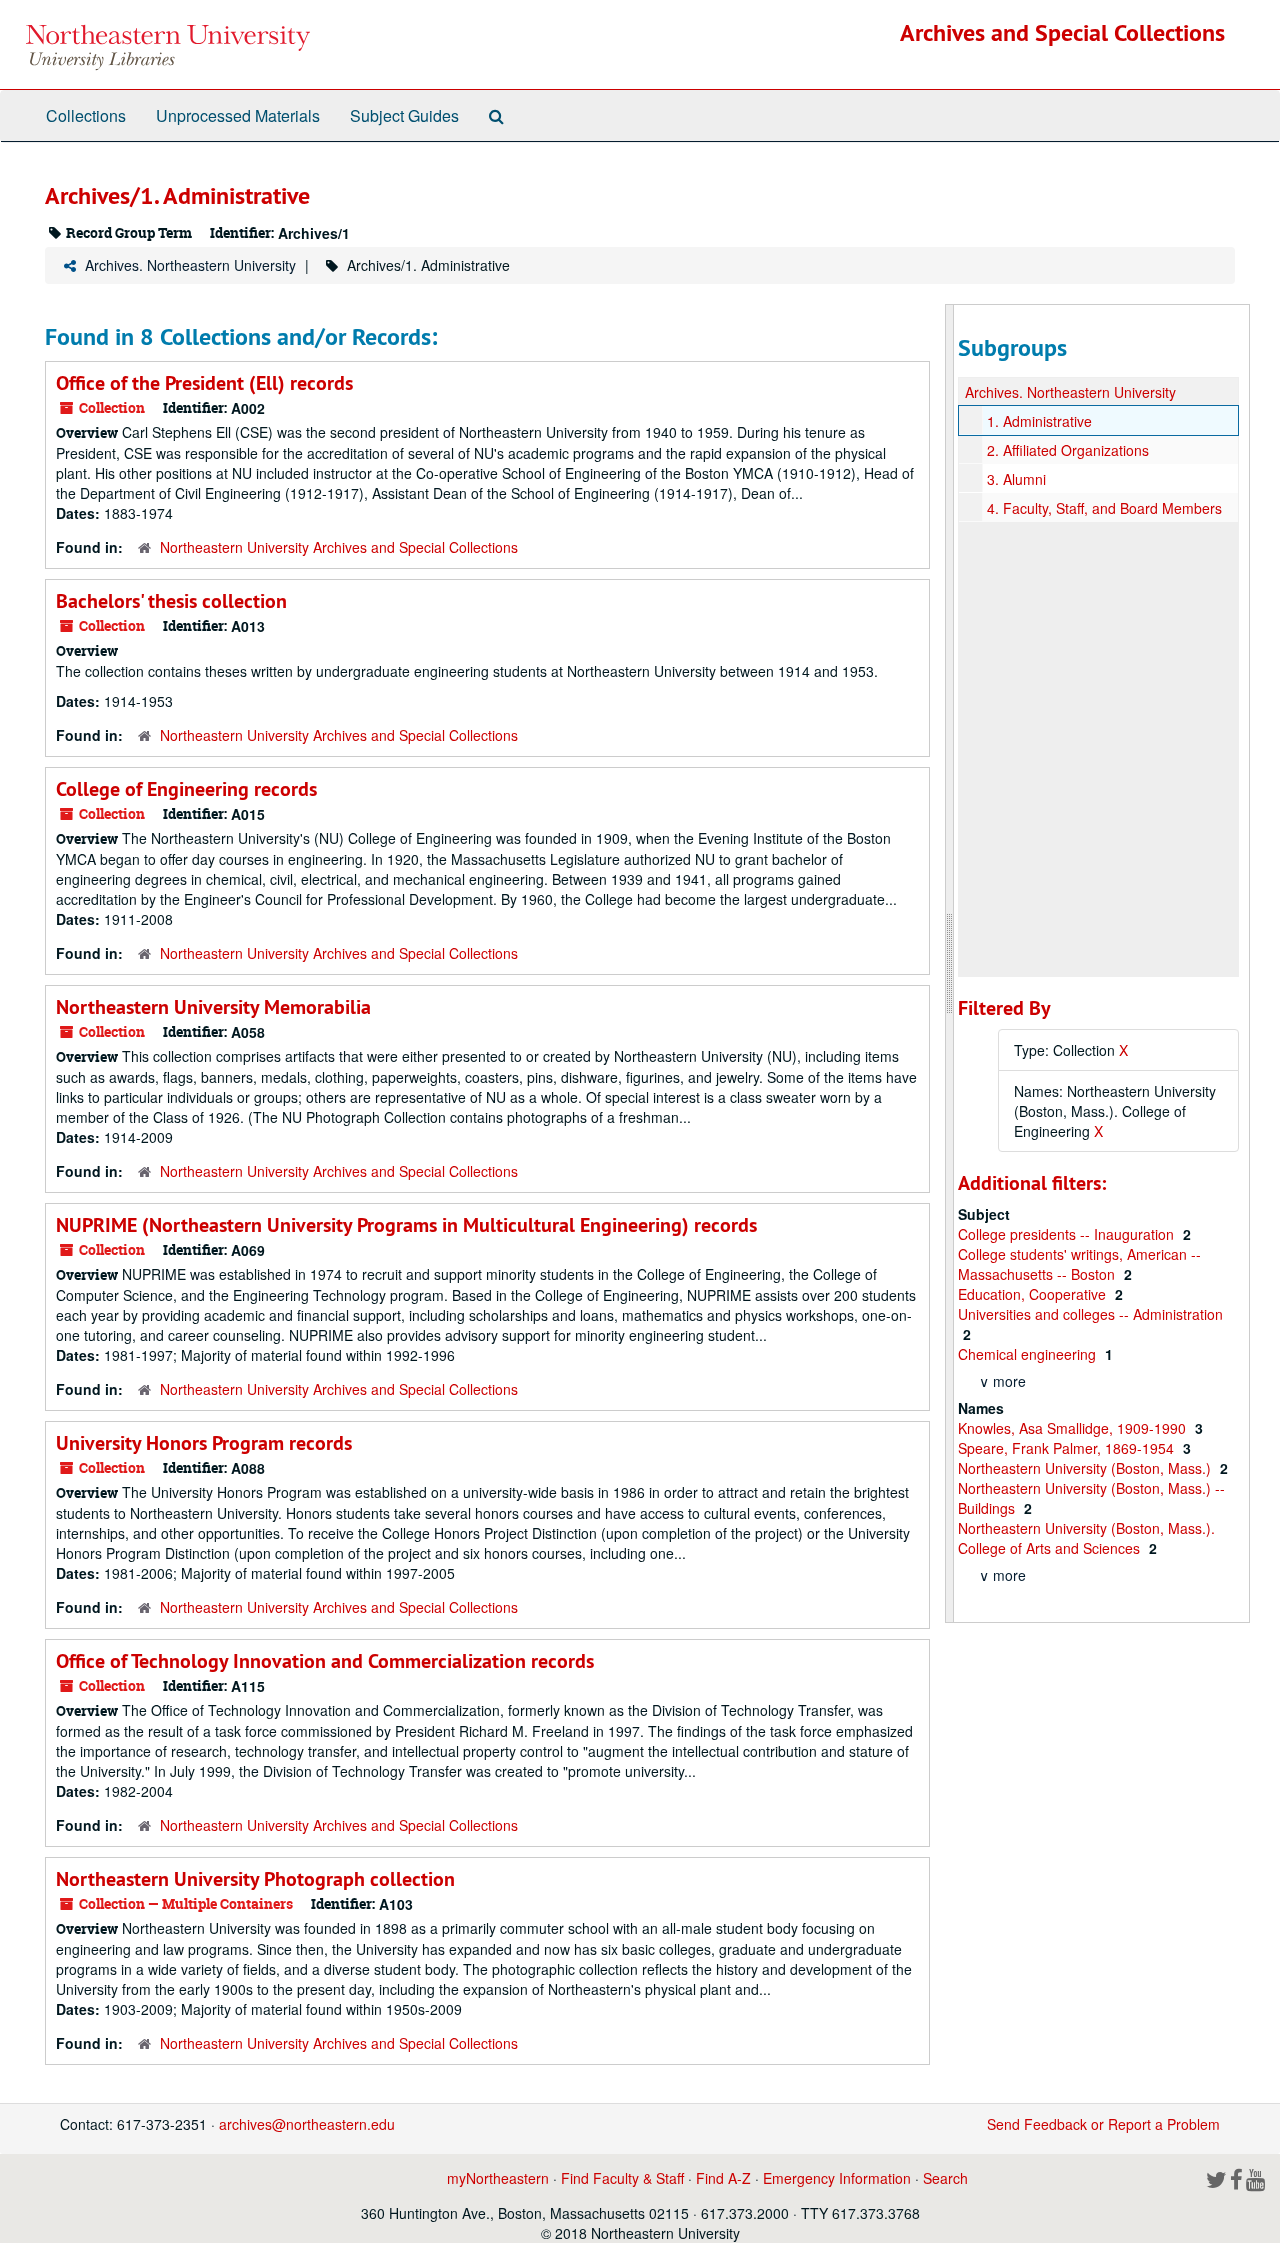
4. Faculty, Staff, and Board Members (1104, 508)
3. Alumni (1016, 479)
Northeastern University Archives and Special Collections (339, 547)
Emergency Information (837, 2178)
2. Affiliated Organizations (1068, 450)
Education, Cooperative (1034, 1294)
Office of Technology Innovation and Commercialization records (325, 1661)
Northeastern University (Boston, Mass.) (1086, 1468)
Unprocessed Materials (238, 115)
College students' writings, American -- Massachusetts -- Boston (1079, 1264)
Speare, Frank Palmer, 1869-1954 (1068, 1448)
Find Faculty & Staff (622, 2178)
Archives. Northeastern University (190, 265)
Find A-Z (723, 2178)
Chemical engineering (1029, 1354)
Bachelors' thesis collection (171, 601)
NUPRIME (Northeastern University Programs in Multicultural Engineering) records (406, 1225)
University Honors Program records (204, 1443)
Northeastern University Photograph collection (255, 1879)
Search (945, 2178)
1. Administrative (1039, 421)
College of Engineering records (186, 789)
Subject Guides (404, 115)
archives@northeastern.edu (307, 2124)
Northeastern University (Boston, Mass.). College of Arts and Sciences (1086, 1538)
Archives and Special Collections (1062, 32)
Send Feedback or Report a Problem (1103, 2124)
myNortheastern (498, 2178)
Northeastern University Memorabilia (213, 1007)
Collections (86, 115)
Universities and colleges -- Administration (1090, 1314)
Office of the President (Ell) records (204, 383)
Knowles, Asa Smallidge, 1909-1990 (1074, 1428)
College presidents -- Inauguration (1068, 1234)
